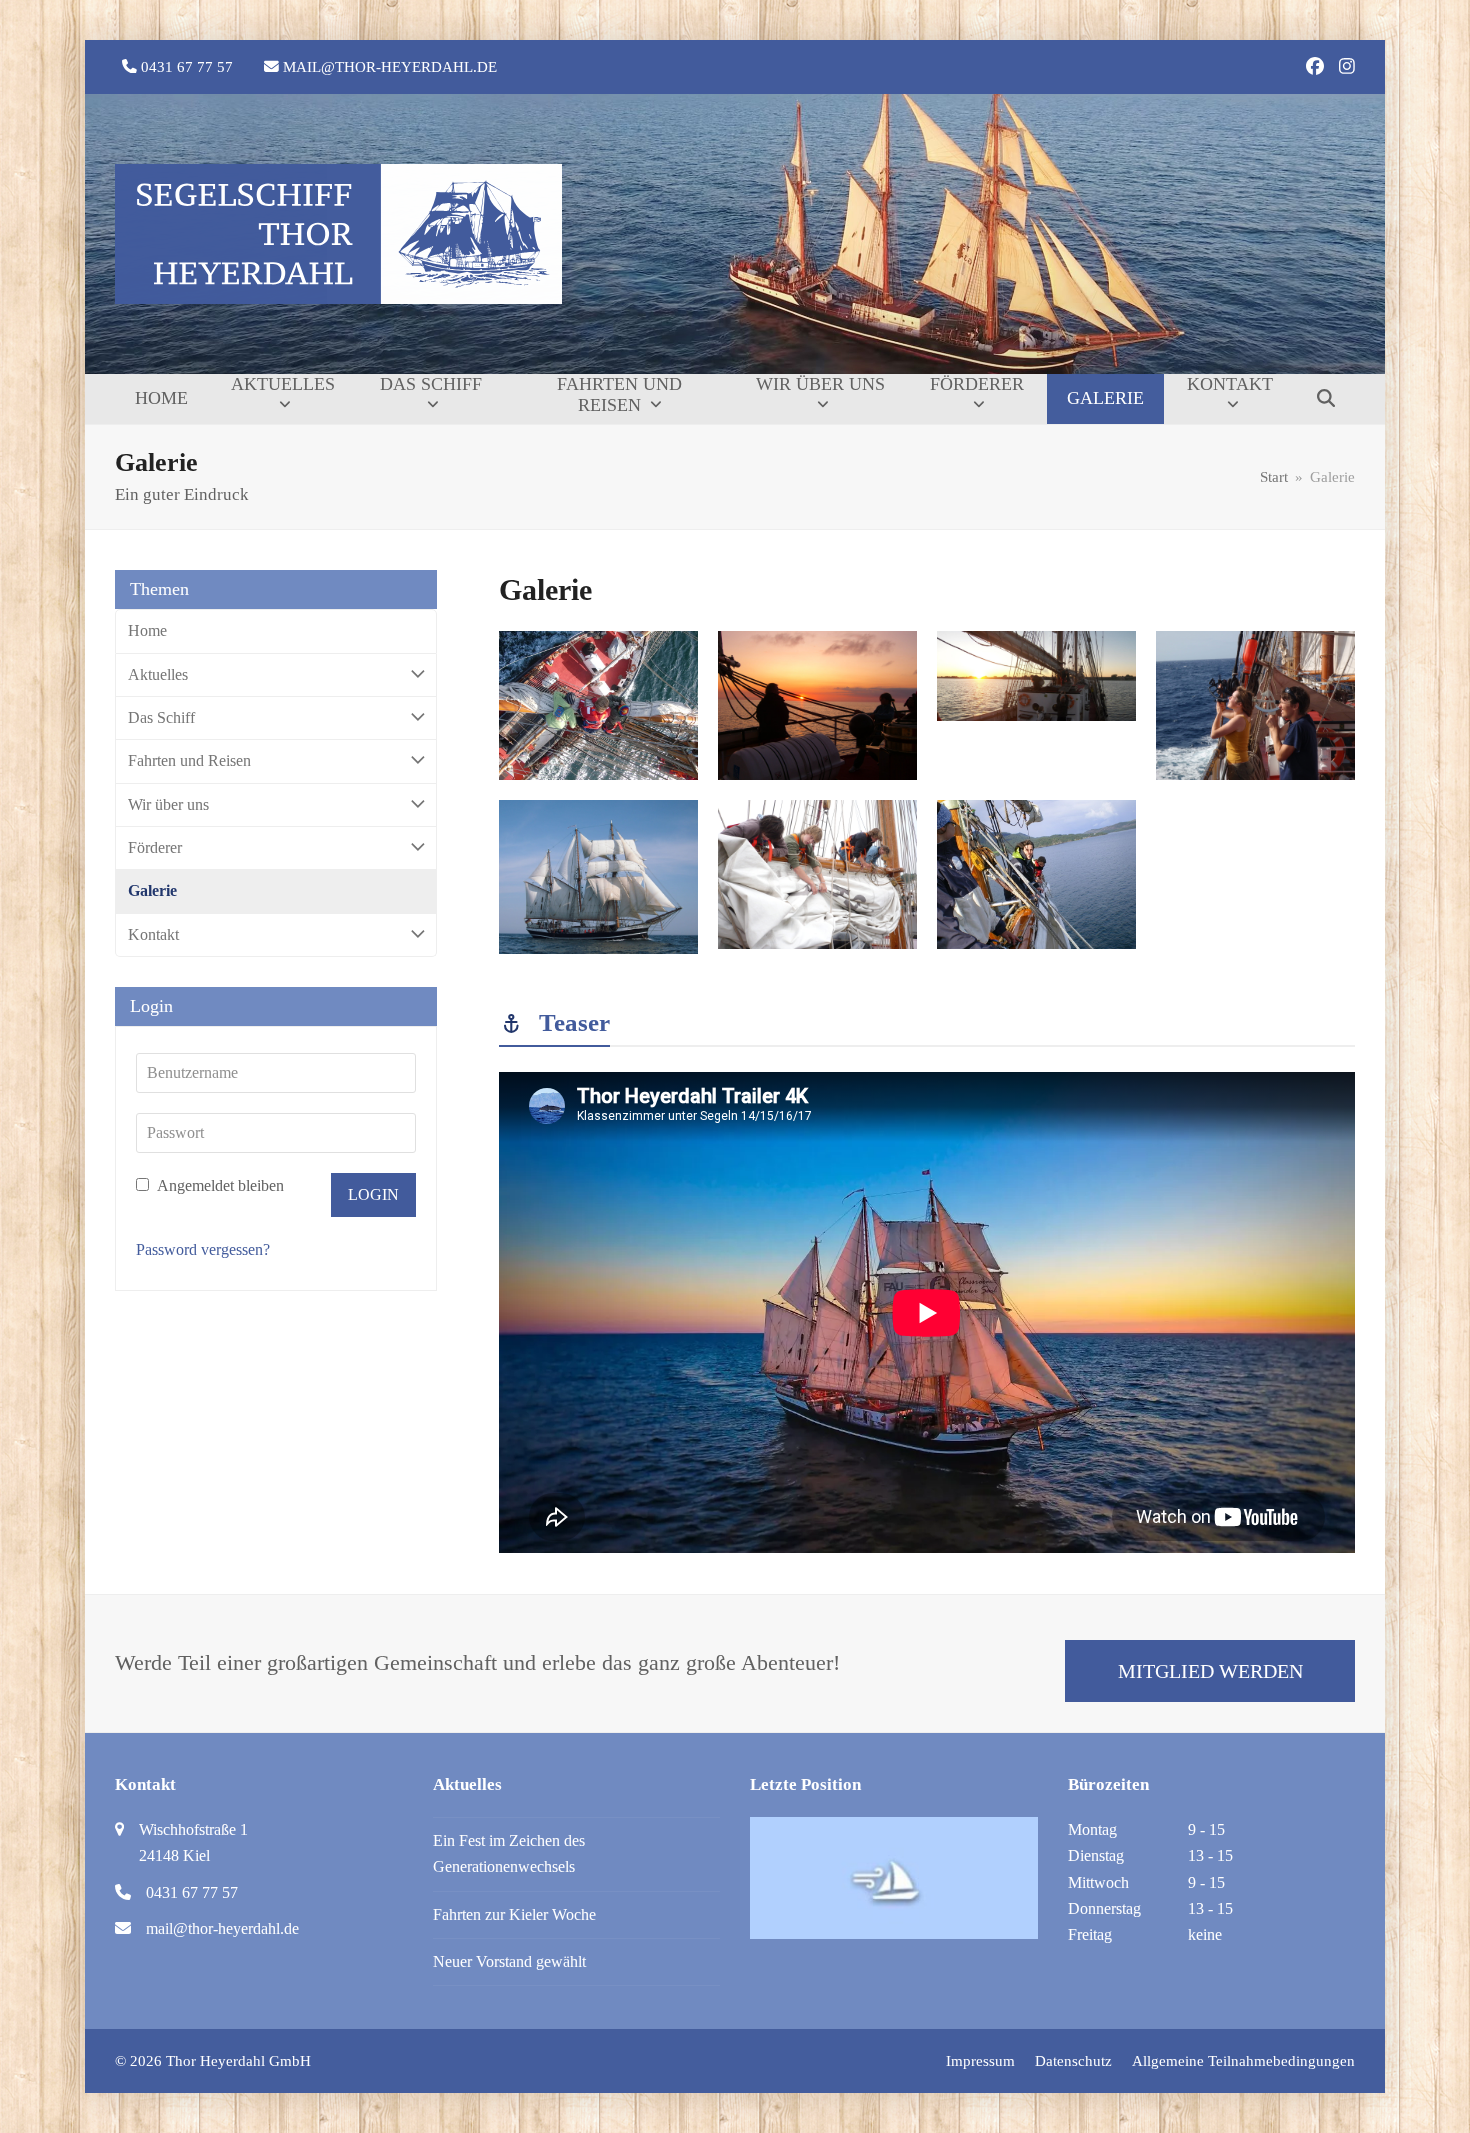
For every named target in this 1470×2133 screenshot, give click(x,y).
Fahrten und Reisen (189, 760)
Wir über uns (168, 804)
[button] (1326, 399)
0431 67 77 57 (187, 67)
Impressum (980, 2061)
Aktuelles (158, 674)
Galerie (152, 890)
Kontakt (153, 934)
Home (147, 630)
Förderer (155, 847)
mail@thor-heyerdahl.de (390, 67)
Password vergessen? (203, 1249)
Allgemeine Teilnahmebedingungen (1243, 2061)
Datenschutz (1073, 2061)
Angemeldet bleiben (219, 1185)
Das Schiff (161, 717)
